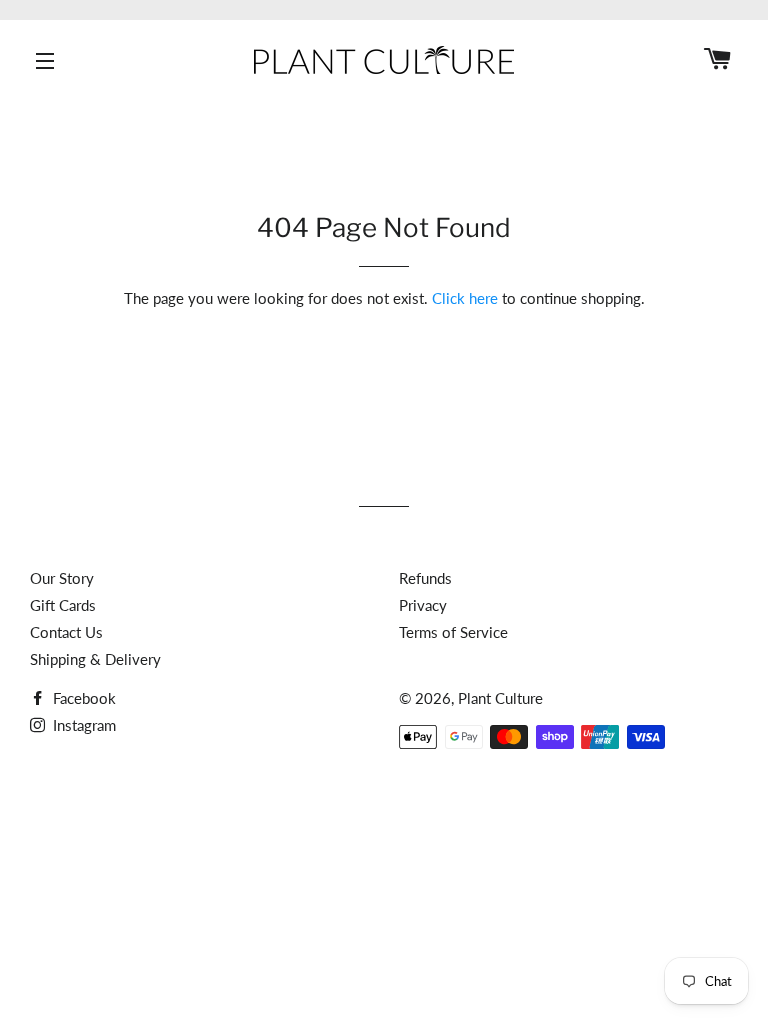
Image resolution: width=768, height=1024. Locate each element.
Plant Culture (500, 698)
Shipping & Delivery (95, 659)
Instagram (82, 725)
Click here (465, 298)
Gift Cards (63, 605)
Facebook (82, 698)
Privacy (423, 605)
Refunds (425, 578)
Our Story (62, 578)
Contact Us (66, 632)
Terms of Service (453, 632)
